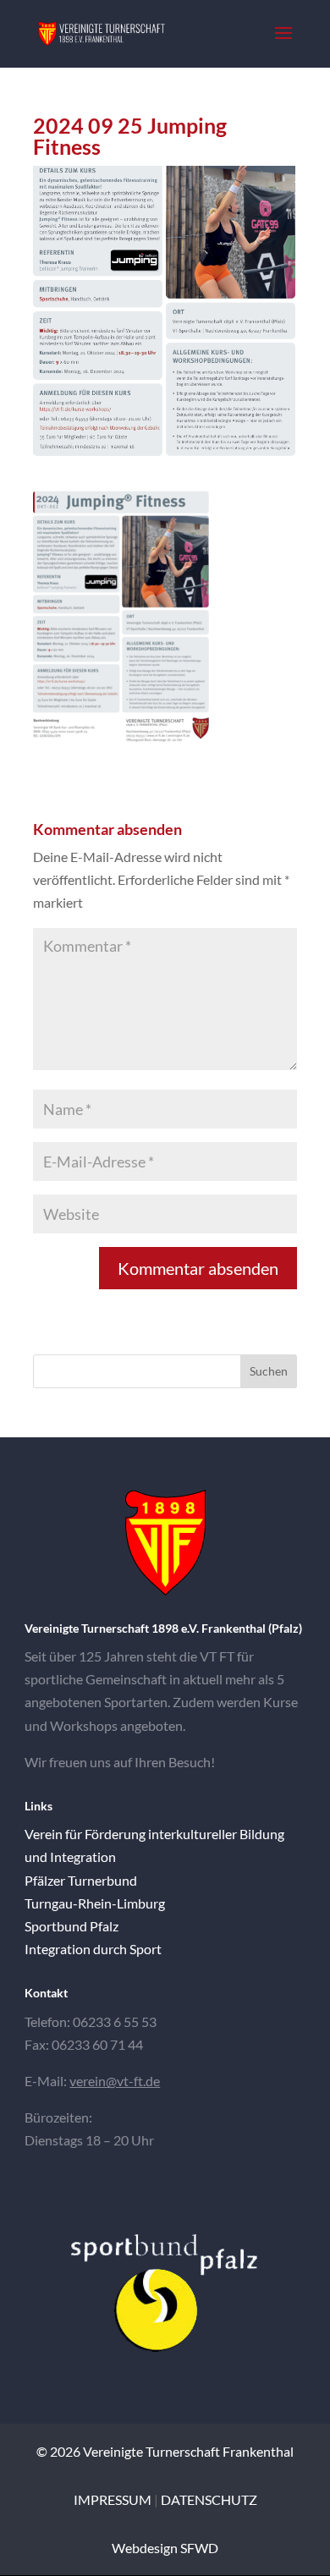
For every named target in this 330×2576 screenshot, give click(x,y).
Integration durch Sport (93, 1949)
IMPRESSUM (113, 2499)
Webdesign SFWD (165, 2548)
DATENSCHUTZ (209, 2499)
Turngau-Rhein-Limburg (95, 1903)
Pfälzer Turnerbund (81, 1880)
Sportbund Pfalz (71, 1926)
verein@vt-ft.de (115, 2081)
